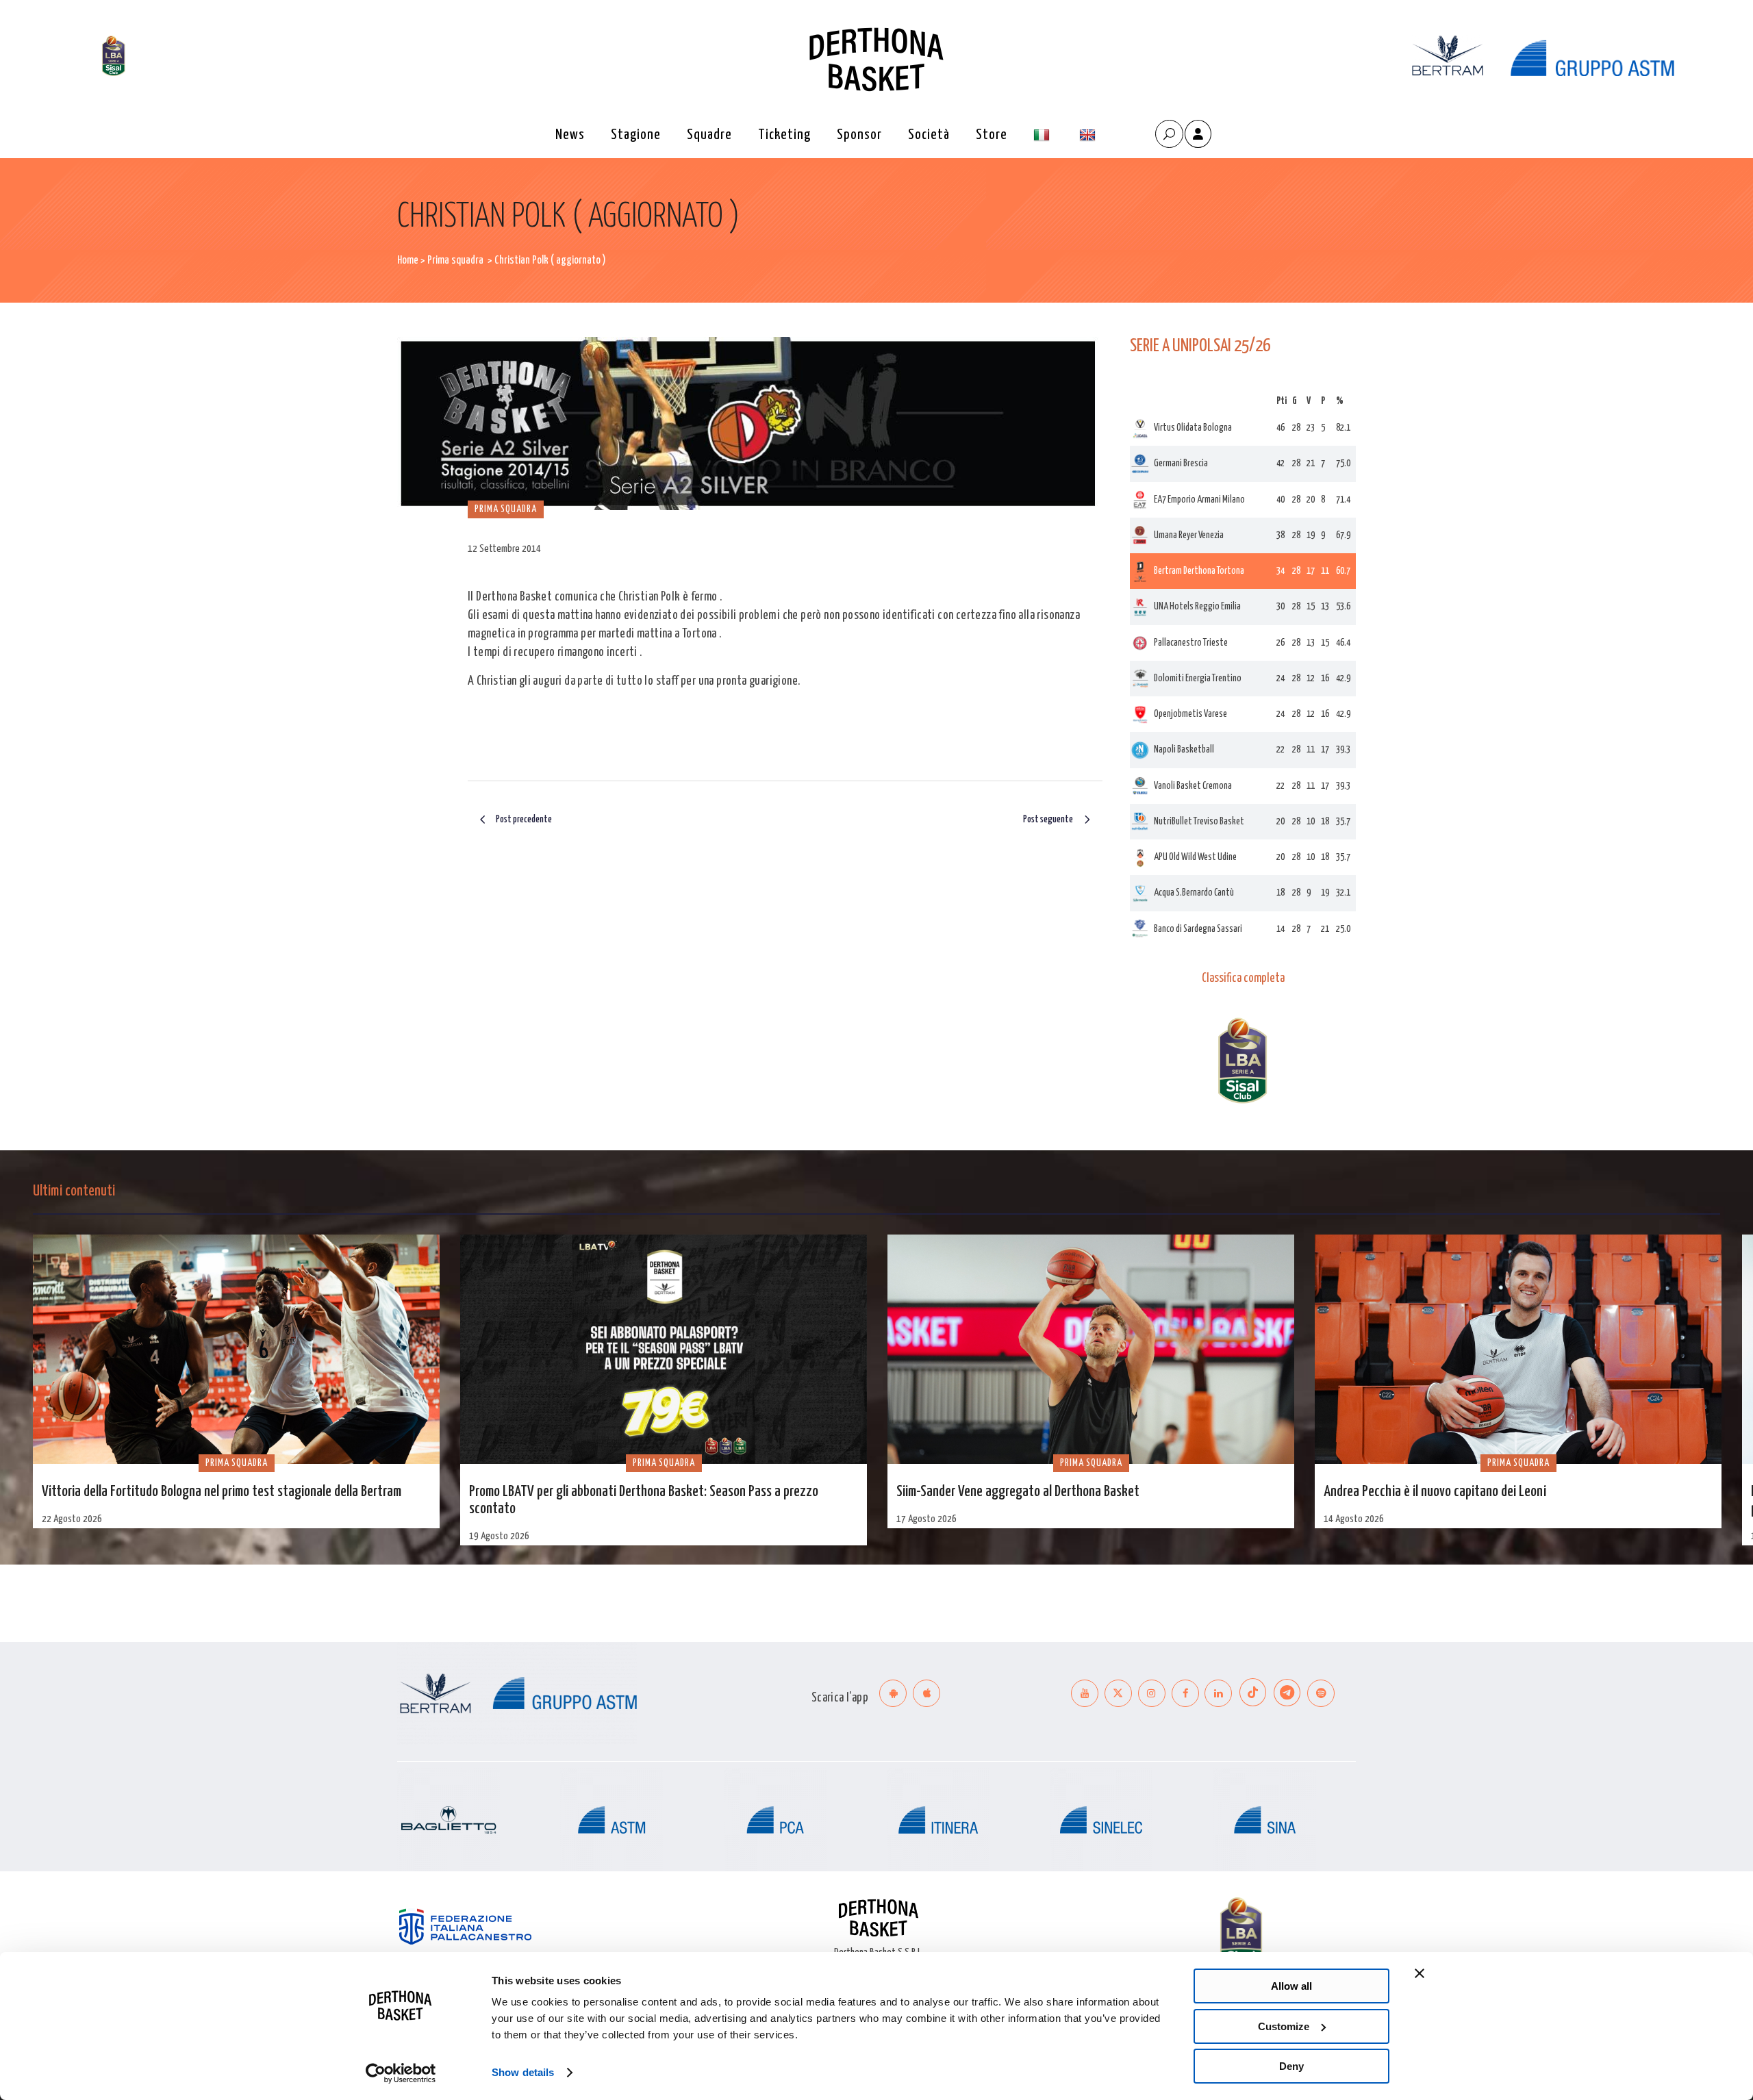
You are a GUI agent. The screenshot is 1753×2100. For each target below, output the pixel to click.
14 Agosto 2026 (1354, 1519)
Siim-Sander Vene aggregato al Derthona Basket (1018, 1492)
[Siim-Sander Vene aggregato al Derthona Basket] (1091, 1349)
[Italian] (1043, 135)
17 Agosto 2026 (926, 1519)
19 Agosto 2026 (499, 1536)
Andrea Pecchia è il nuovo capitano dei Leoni (1435, 1492)
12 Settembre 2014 (504, 549)
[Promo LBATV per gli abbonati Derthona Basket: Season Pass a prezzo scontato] (664, 1349)
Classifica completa (1243, 978)
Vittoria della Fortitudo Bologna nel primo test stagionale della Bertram (222, 1492)
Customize (1284, 2026)
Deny (1291, 2066)
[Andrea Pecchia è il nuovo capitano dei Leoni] (1518, 1349)
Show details (523, 2072)
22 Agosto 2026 (72, 1519)
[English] (1089, 135)
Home (408, 261)
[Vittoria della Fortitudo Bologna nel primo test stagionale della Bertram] (236, 1349)
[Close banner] (1420, 1973)
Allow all (1291, 1986)
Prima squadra (455, 261)
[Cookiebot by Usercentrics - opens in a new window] (401, 2073)
